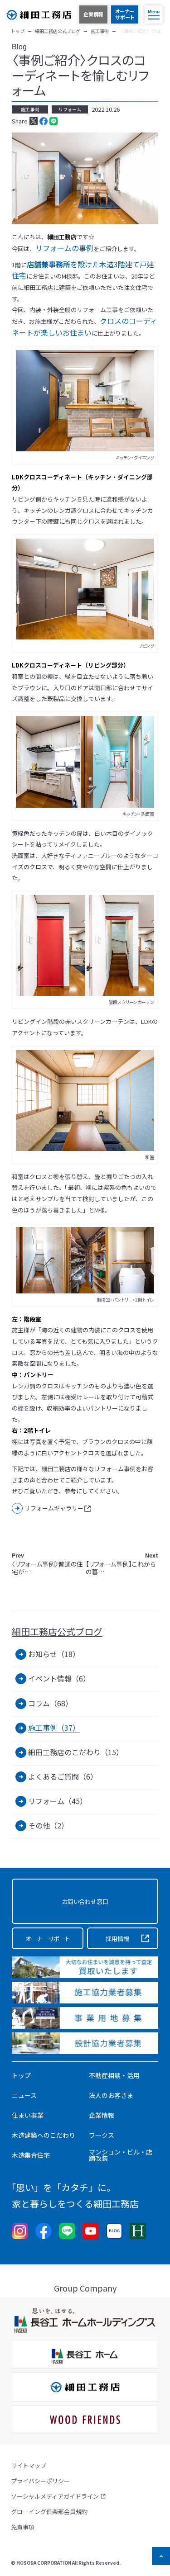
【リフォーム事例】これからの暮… (122, 1564)
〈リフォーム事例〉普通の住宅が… (47, 1564)
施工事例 (30, 109)
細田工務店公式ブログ (57, 1632)
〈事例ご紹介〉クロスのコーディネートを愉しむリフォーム (80, 75)
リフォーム (70, 109)
